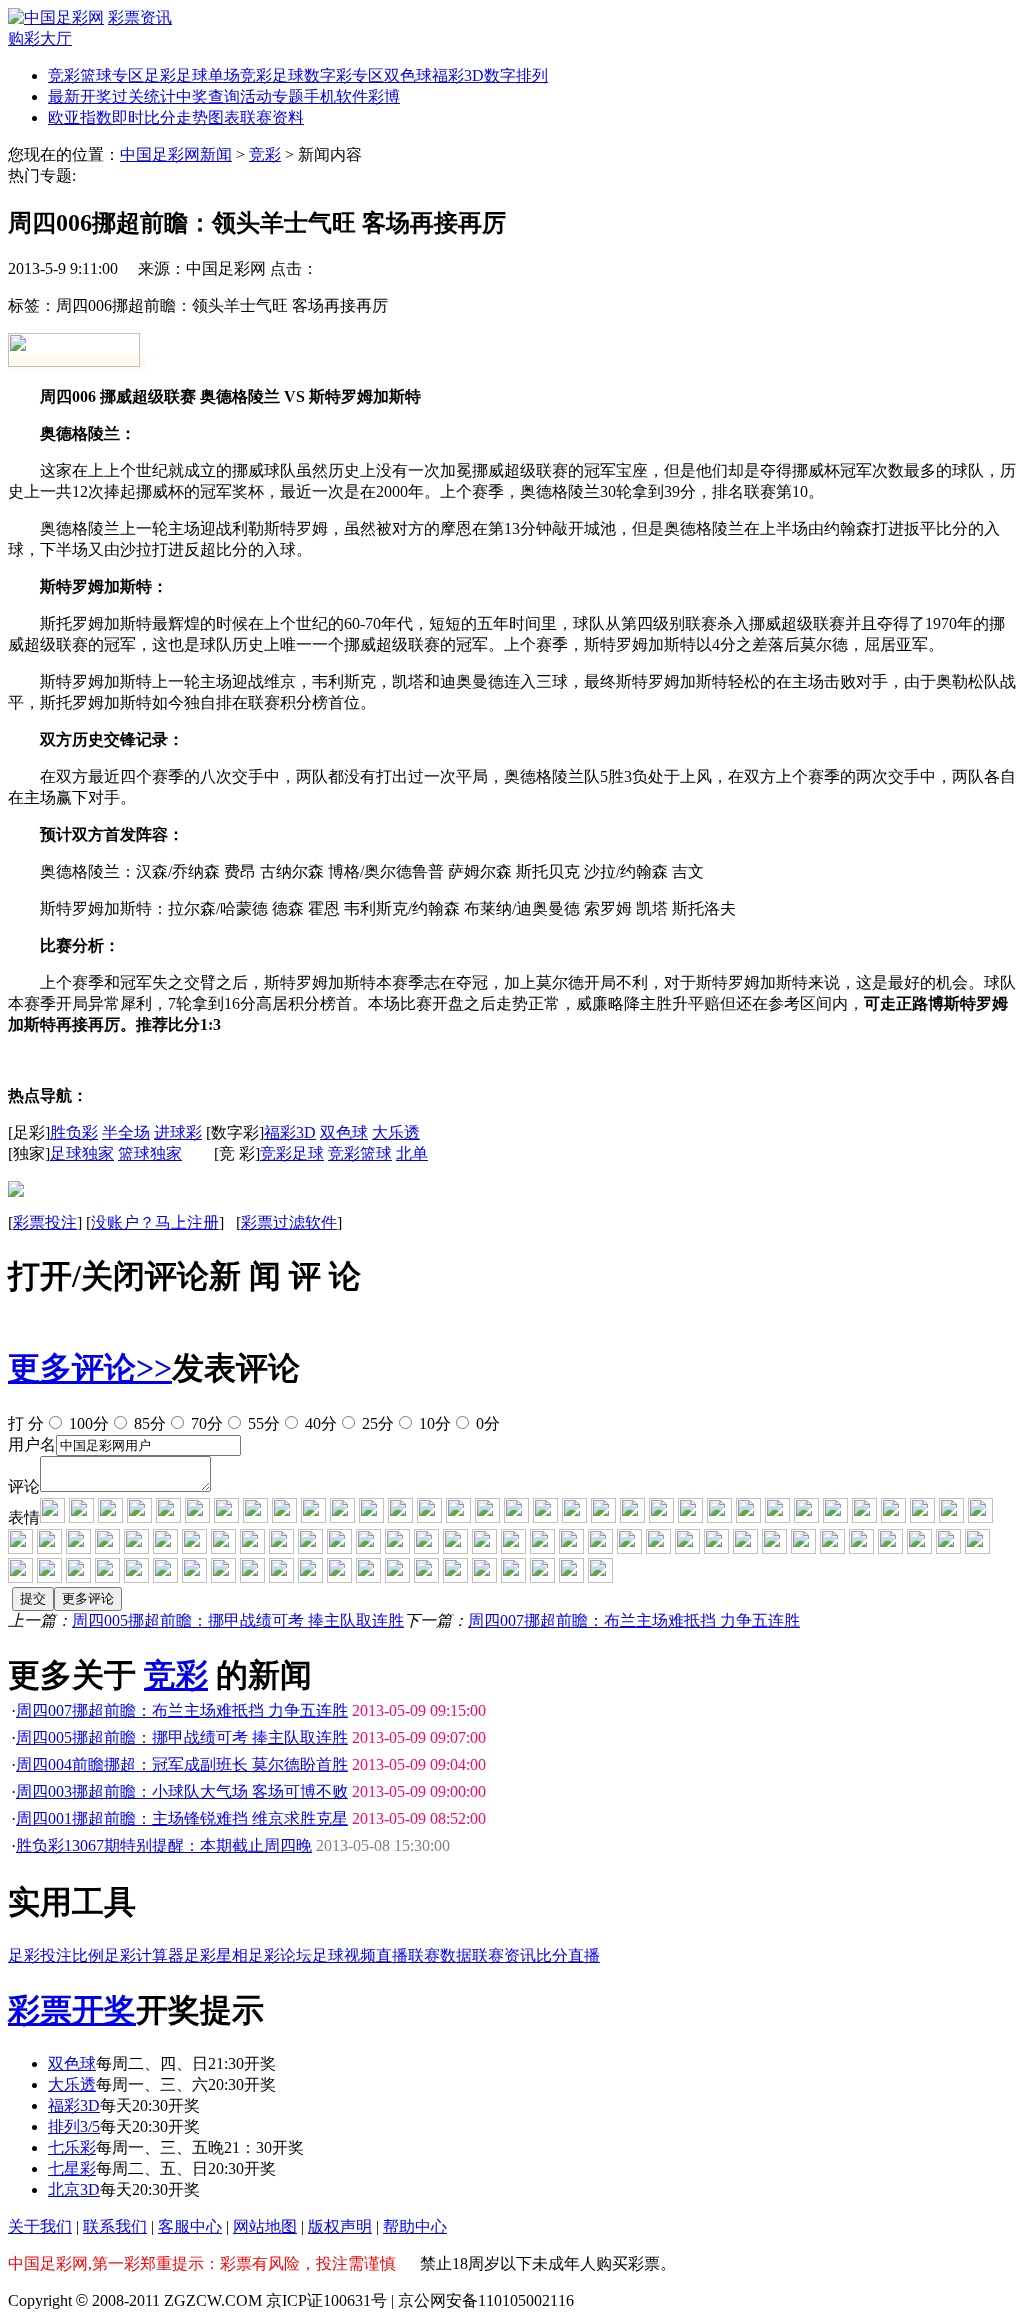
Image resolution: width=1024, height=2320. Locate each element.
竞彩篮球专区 (96, 75)
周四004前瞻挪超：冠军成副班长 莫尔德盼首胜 (182, 1764)
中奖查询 (208, 96)
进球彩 (178, 1132)
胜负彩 (74, 1132)
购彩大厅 (40, 38)
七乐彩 (72, 2147)
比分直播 (568, 1955)
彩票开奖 (72, 2010)
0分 (486, 1423)
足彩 (160, 75)
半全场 (126, 1132)
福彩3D (458, 75)
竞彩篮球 (360, 1153)
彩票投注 (45, 1222)
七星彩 (72, 2168)
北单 (412, 1153)
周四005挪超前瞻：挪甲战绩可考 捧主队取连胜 (238, 1620)
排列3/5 (74, 2126)
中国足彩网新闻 (176, 154)
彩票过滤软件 (289, 1222)
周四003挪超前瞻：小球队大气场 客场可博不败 (182, 1791)
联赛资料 (272, 117)
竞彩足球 (272, 75)
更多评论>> (90, 1368)
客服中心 (190, 2226)
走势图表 (208, 117)
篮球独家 (150, 1153)
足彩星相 (216, 1955)
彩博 (384, 96)
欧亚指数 (80, 117)
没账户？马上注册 (155, 1222)
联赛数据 (440, 1955)
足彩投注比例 (56, 1955)
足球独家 (82, 1153)
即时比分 (144, 117)
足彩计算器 (144, 1955)
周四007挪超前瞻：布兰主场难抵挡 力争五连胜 (634, 1620)
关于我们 (40, 2226)
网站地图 (265, 2226)
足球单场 (208, 75)
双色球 (408, 75)
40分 (319, 1423)
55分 (262, 1423)
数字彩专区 (344, 75)
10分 (433, 1423)
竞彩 (265, 154)
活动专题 (272, 96)
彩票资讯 (140, 17)
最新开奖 (80, 96)
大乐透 (396, 1132)
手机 (320, 96)
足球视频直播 (360, 1955)
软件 (352, 96)
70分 (205, 1423)
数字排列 (516, 75)
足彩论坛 (280, 1955)
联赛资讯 (504, 1955)
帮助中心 (415, 2226)
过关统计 (144, 96)
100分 (87, 1423)
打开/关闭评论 (108, 1276)
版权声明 (340, 2226)
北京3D (74, 2189)
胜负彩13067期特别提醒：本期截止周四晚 (164, 1845)
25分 (376, 1423)
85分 (148, 1423)
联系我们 (115, 2226)
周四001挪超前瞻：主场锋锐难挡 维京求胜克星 (182, 1818)
